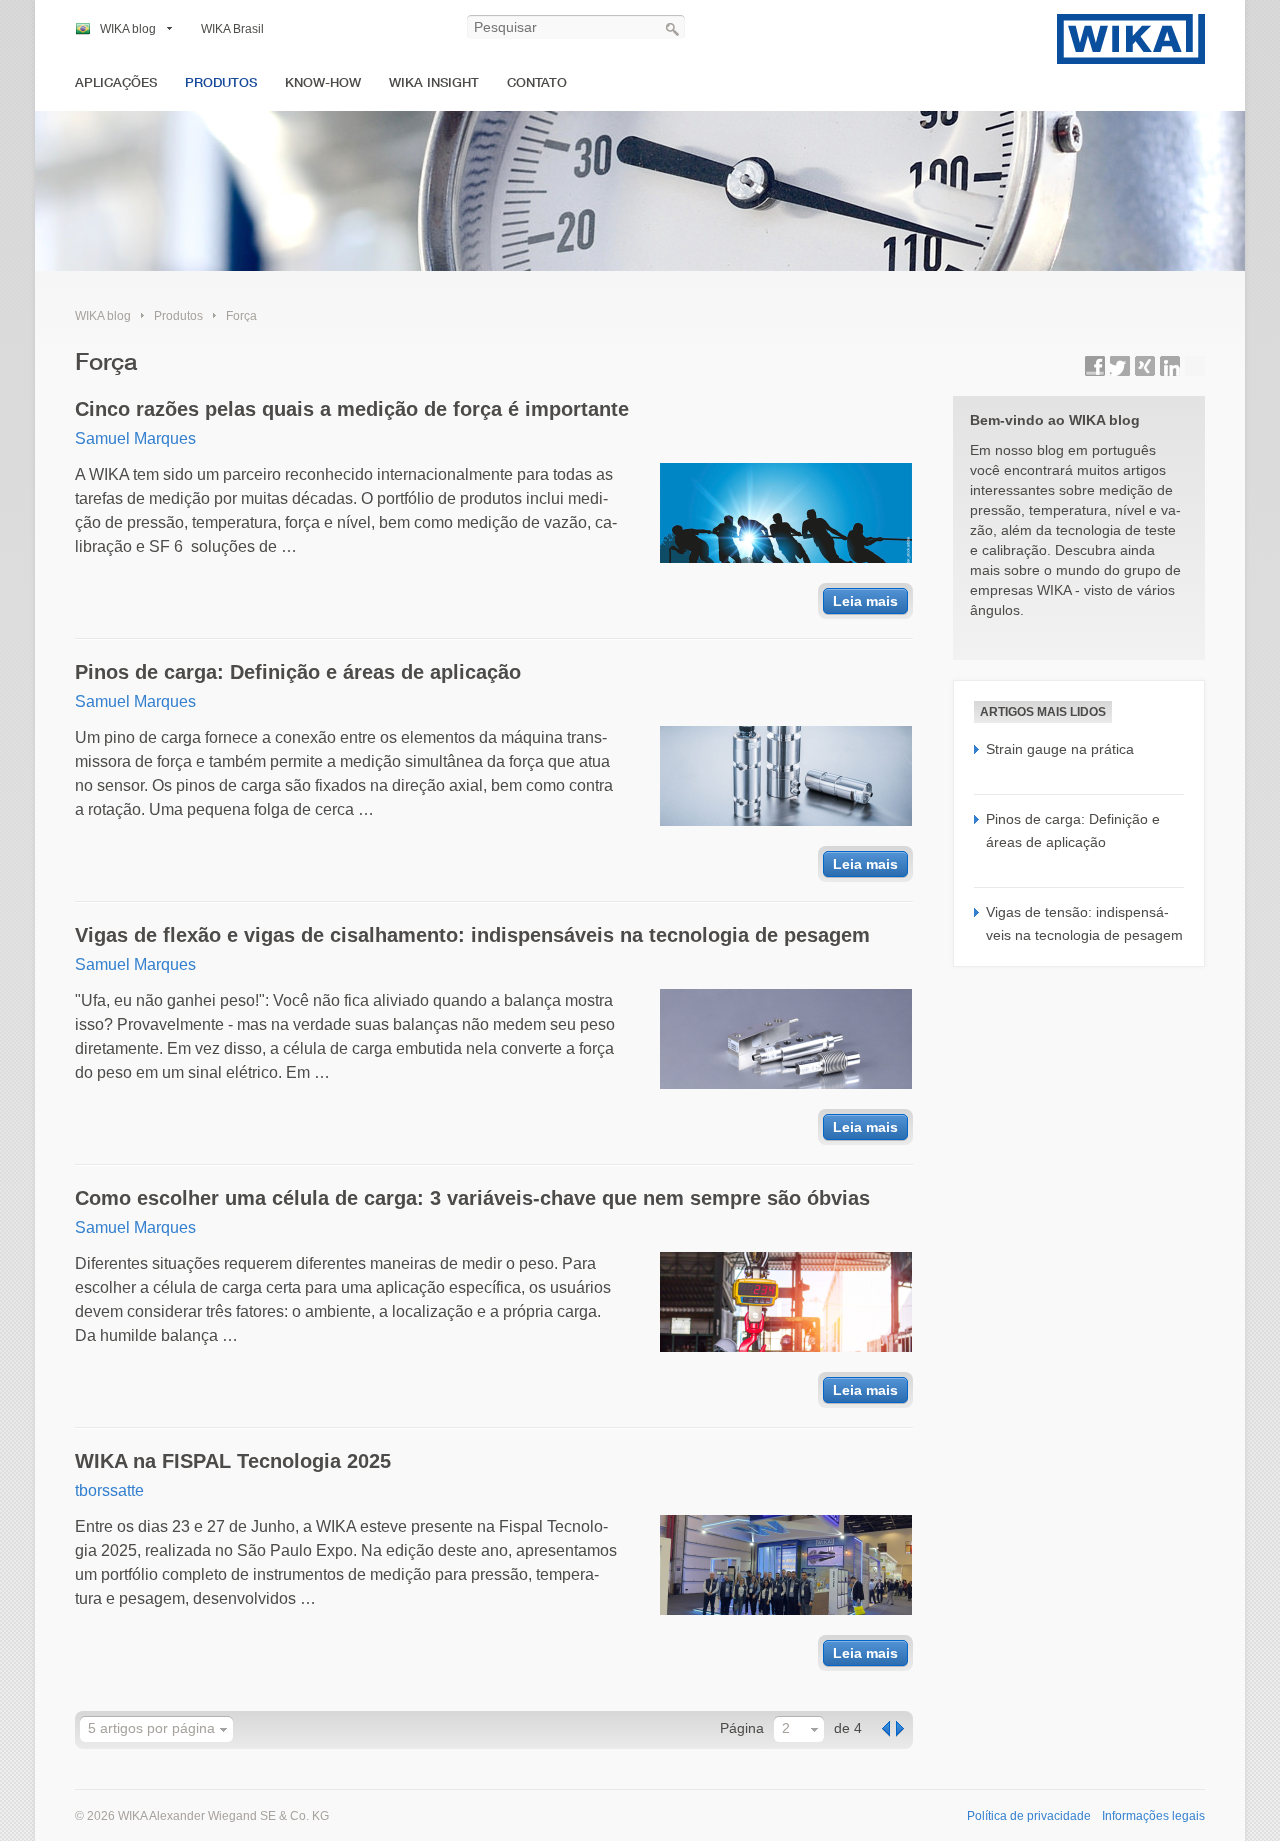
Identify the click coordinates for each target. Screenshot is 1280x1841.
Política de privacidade (1029, 1816)
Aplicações (116, 82)
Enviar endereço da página (1195, 366)
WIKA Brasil (232, 29)
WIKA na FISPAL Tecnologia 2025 (233, 1461)
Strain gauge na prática (1060, 749)
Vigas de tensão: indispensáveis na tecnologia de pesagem (1084, 923)
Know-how (323, 82)
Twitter (1120, 366)
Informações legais (1153, 1816)
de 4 (848, 1728)
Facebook (1095, 366)
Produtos (221, 82)
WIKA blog (128, 29)
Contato (537, 82)
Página (742, 1728)
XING (1145, 366)
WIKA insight (434, 82)
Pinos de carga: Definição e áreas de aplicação (298, 672)
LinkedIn (1170, 366)
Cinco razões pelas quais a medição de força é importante (352, 409)
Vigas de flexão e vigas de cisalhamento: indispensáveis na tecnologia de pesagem (472, 935)
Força (241, 316)
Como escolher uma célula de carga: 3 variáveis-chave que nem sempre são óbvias (472, 1198)
